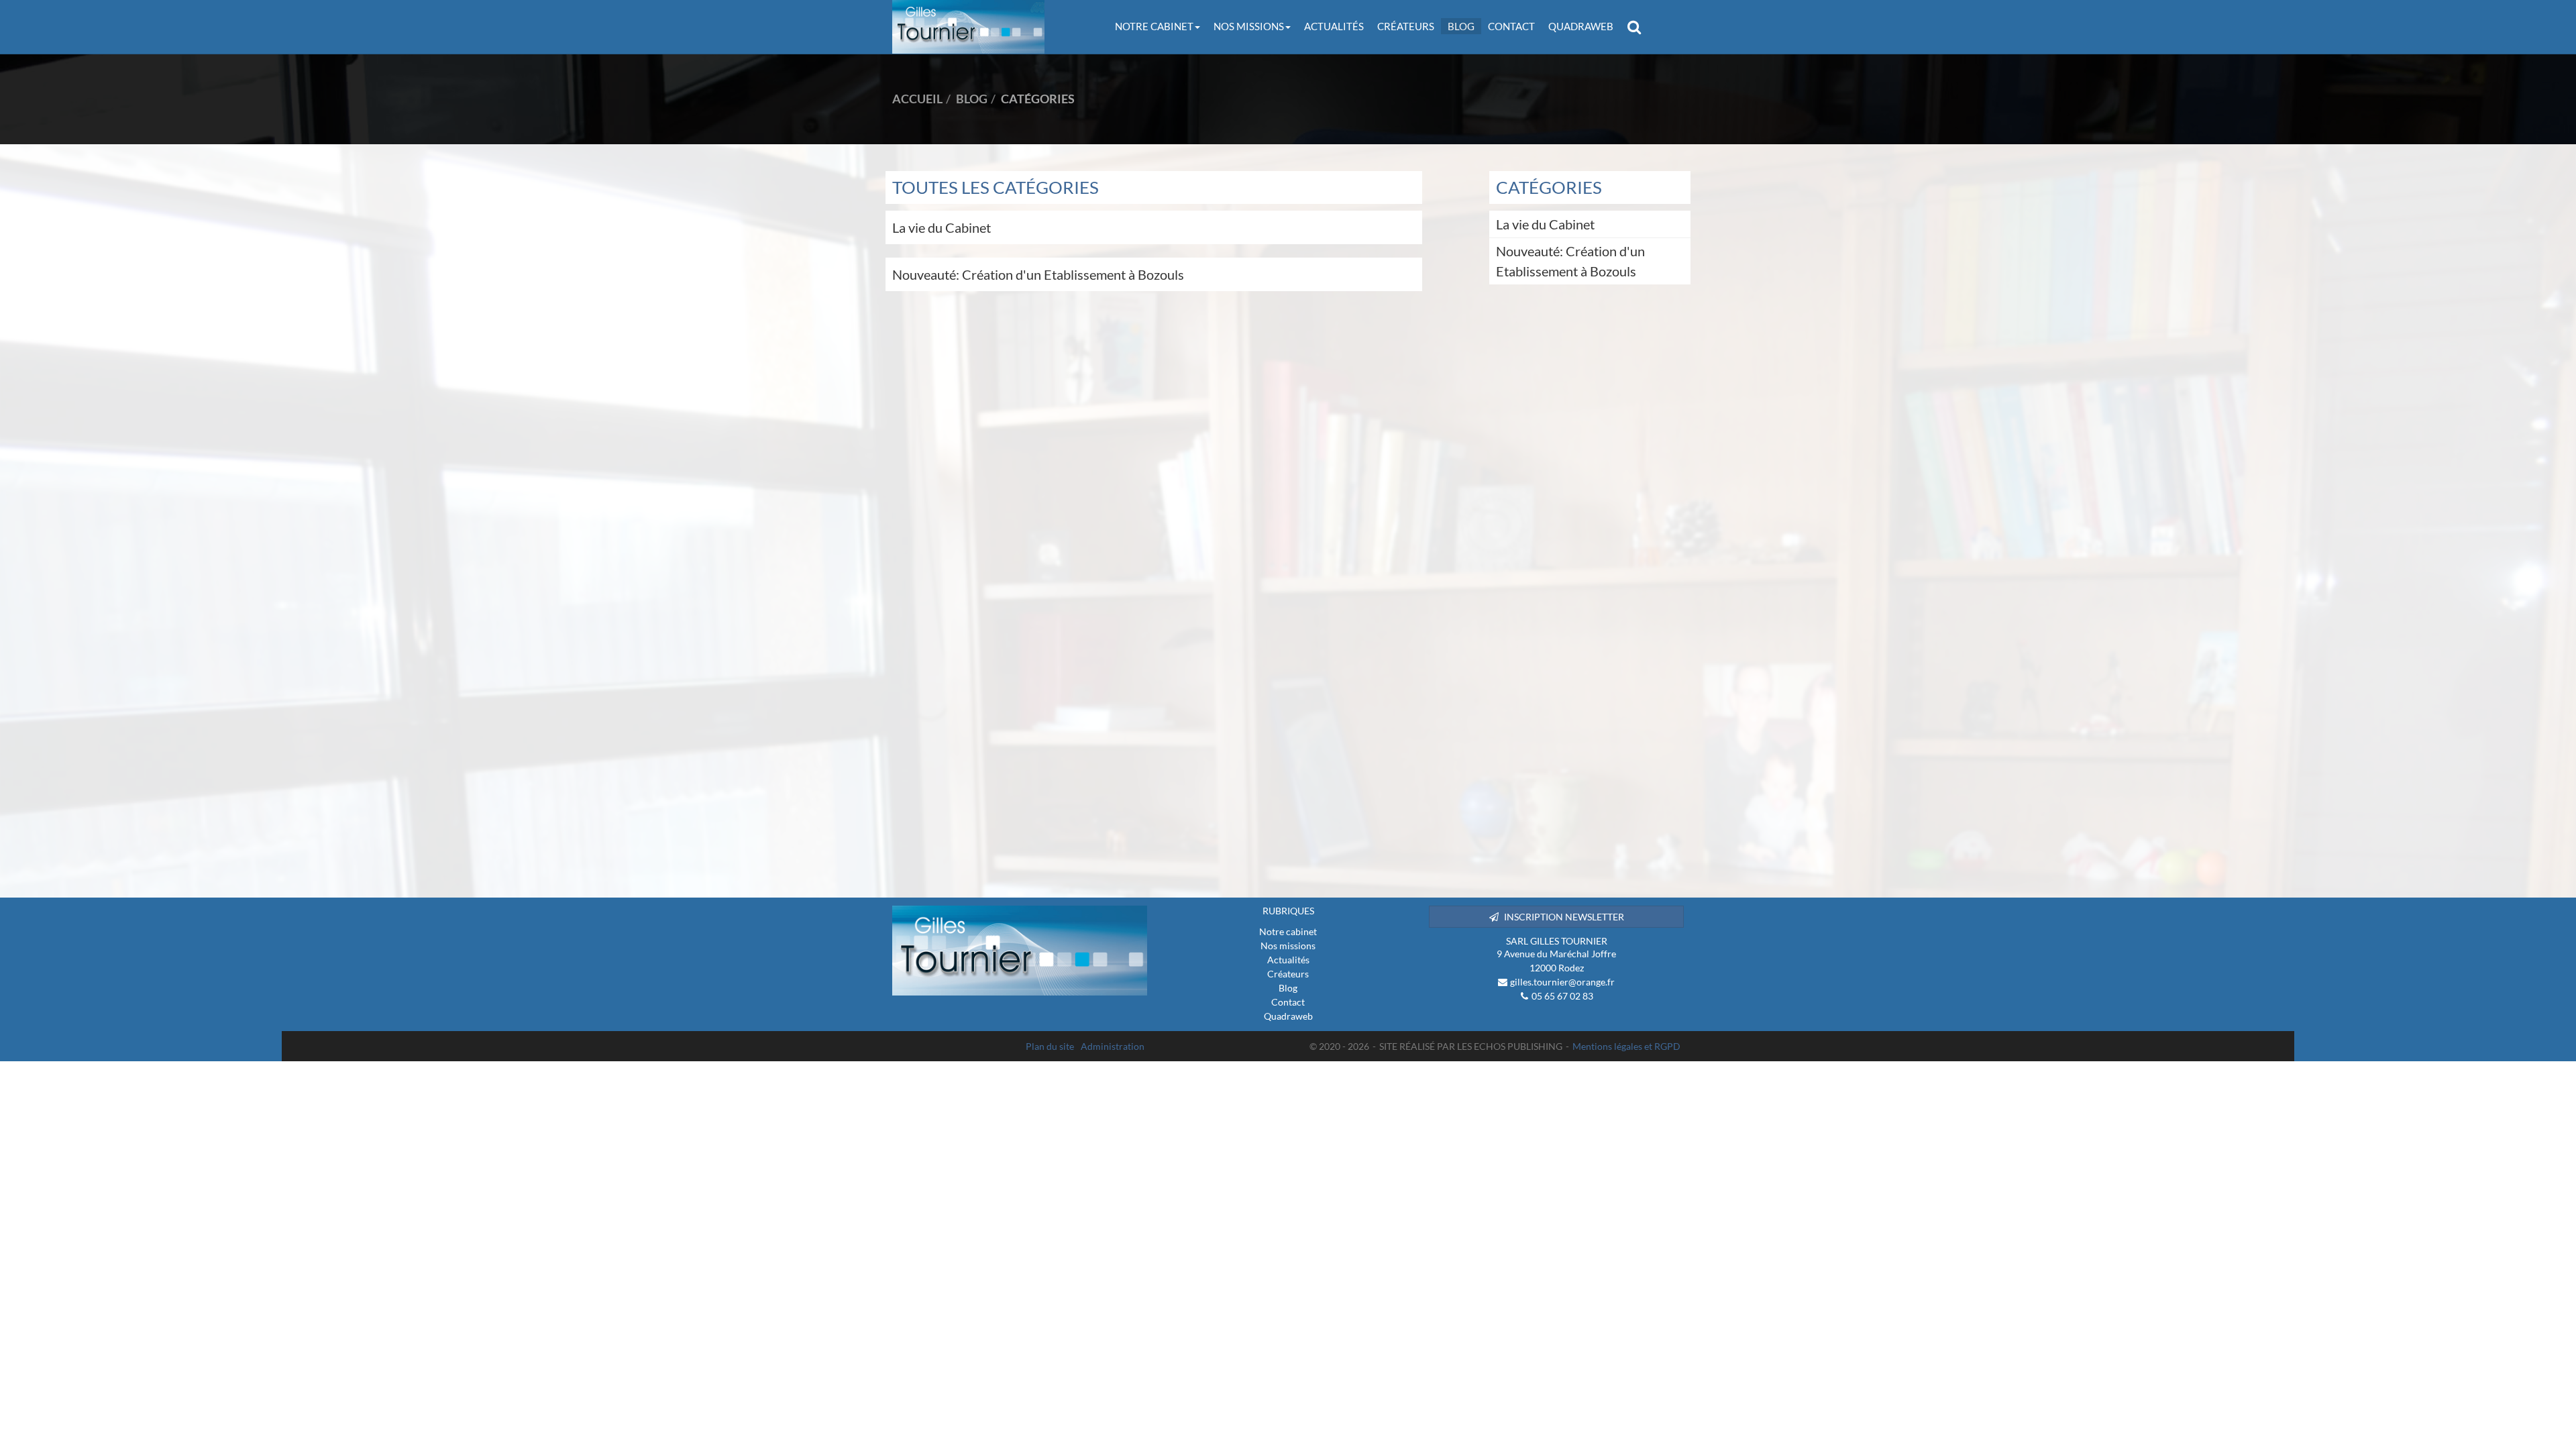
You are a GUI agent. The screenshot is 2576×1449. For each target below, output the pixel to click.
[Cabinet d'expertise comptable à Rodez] (1020, 951)
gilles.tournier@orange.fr (1562, 982)
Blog (1461, 26)
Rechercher (1638, 26)
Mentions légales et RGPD (1626, 1046)
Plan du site (1050, 1046)
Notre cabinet (1154, 26)
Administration (1113, 1046)
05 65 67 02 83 (1562, 996)
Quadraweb (1581, 26)
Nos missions (1249, 26)
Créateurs (1406, 26)
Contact (1511, 26)
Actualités (1334, 26)
